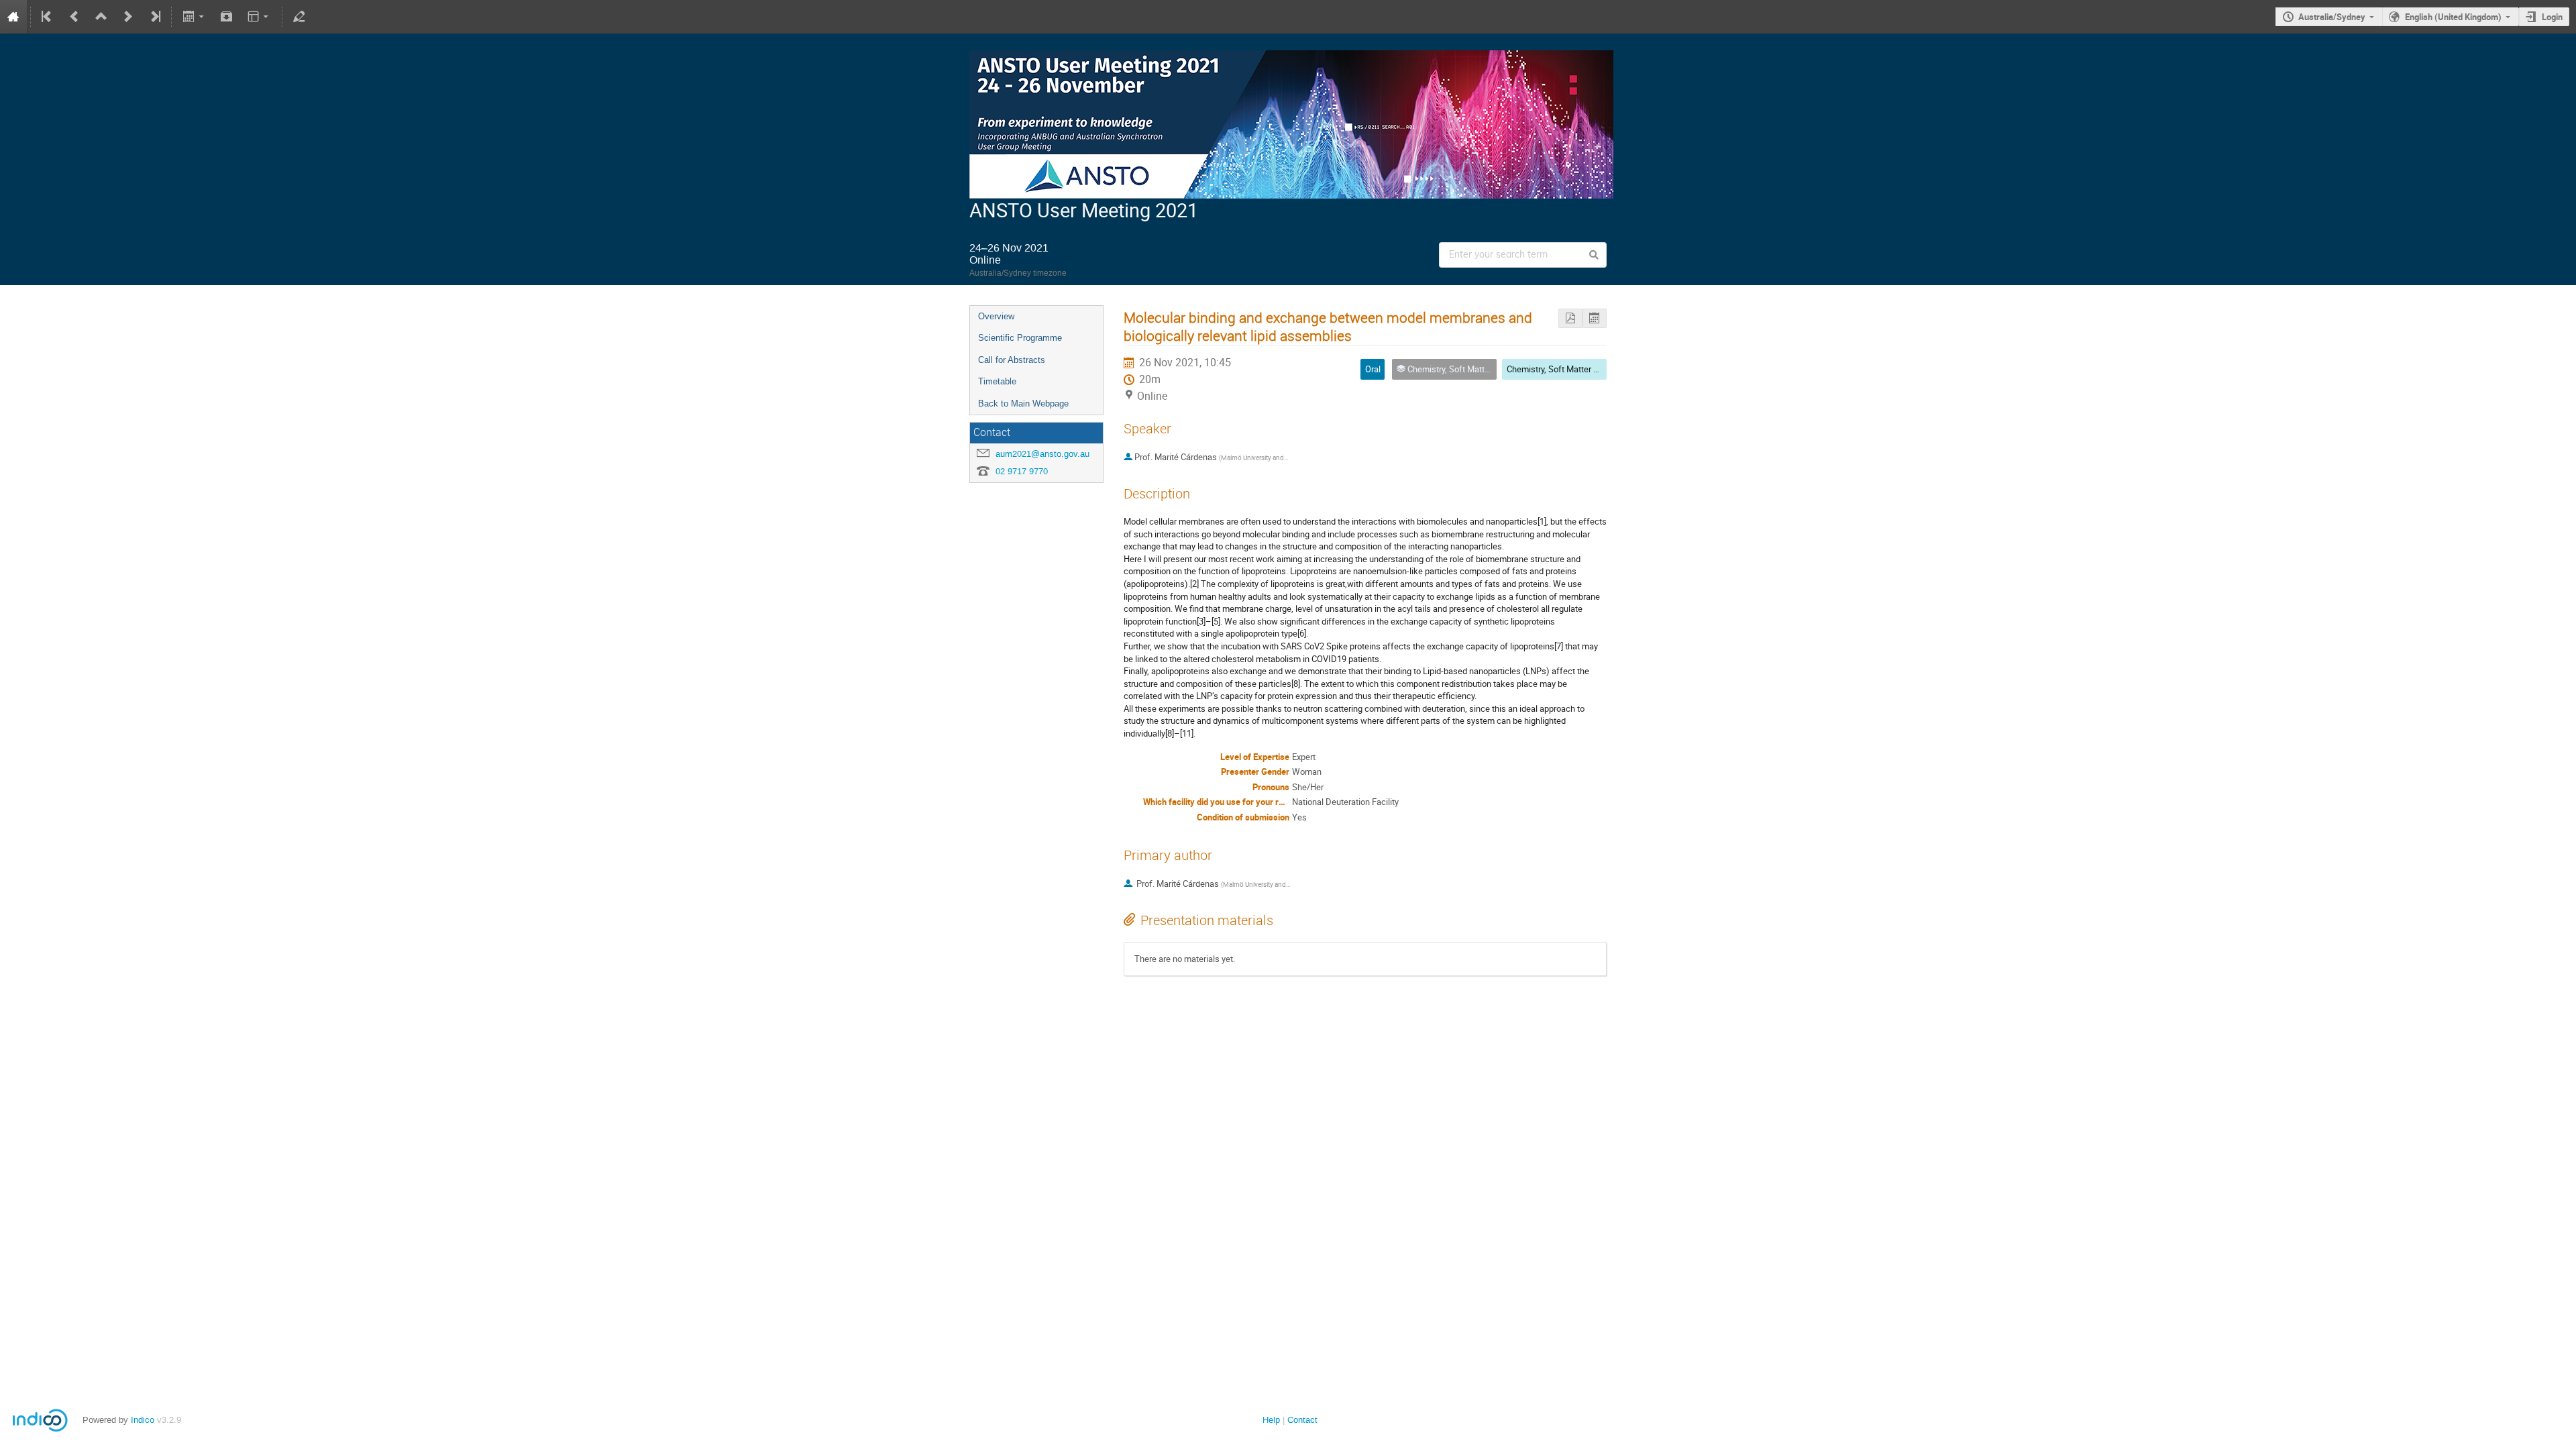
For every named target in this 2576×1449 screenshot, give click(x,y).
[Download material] (227, 17)
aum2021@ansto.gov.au (1042, 454)
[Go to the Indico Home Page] (13, 17)
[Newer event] (128, 17)
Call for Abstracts (1012, 360)
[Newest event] (154, 17)
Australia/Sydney (2332, 17)
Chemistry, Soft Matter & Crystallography (1583, 369)
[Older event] (74, 17)
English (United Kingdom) (2453, 17)
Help (1271, 1420)
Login (2552, 17)
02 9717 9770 (1022, 471)
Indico (143, 1420)
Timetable (997, 381)
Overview (996, 316)
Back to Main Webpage (1023, 404)
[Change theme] (259, 17)
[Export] (194, 17)
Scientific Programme (1020, 338)
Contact (1302, 1420)
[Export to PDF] (1570, 318)
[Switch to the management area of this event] (299, 17)
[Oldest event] (48, 17)
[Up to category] (101, 17)
